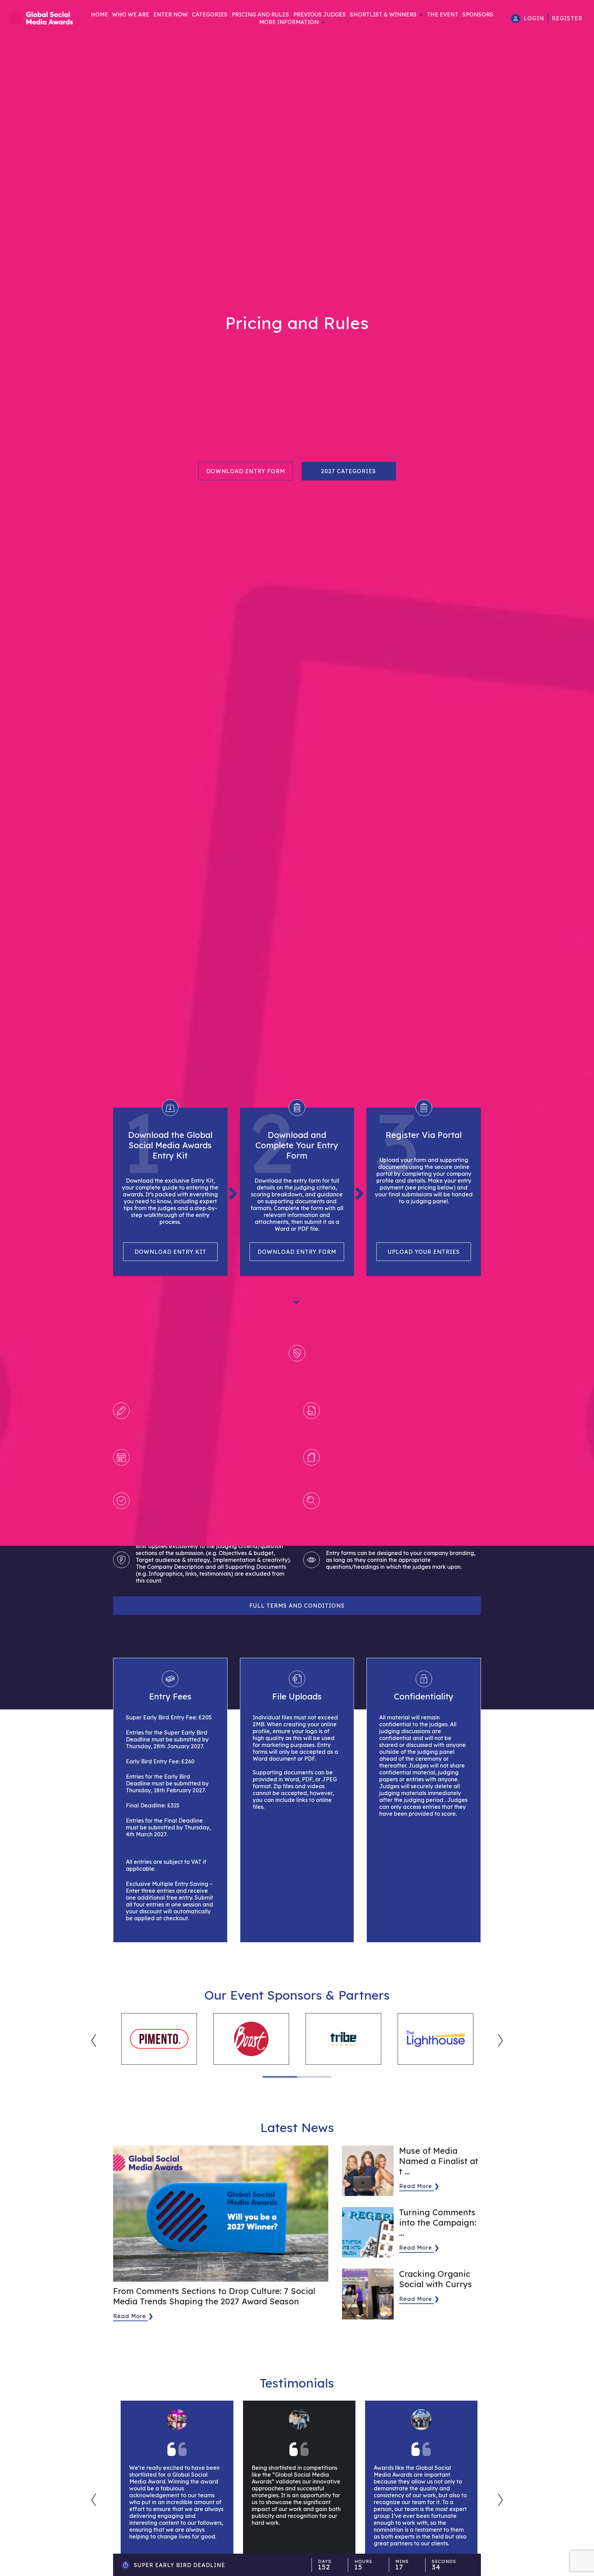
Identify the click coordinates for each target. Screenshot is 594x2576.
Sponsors (478, 14)
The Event (443, 14)
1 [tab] (280, 2077)
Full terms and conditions (297, 1606)
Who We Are (131, 14)
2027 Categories (349, 471)
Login (534, 18)
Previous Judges (320, 14)
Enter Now (170, 14)
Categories (210, 14)
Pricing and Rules (260, 14)
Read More (130, 2316)
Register (567, 18)
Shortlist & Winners (383, 14)
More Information (289, 22)
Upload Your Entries (424, 1252)
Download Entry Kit (170, 1252)
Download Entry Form (246, 471)
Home (99, 14)
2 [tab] (314, 2077)
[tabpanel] (159, 2039)
